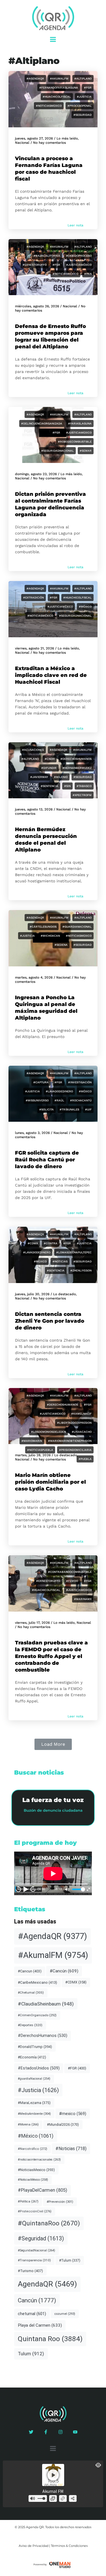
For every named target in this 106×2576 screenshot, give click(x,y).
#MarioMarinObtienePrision (70, 1441)
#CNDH (50, 759)
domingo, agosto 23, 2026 (36, 474)
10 (18, 1889)
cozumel (65, 2314)
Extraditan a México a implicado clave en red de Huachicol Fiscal (51, 675)
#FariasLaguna (80, 423)
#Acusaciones (33, 750)
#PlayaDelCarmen (43, 2190)
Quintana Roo (50, 2339)
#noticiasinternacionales (39, 2160)
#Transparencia (34, 2260)
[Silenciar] (67, 1889)
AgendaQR (47, 2284)
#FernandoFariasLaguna (59, 88)
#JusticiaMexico (79, 433)
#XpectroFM (82, 795)
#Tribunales (69, 1109)
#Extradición (33, 598)
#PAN (88, 274)
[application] (53, 1873)
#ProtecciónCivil (35, 2211)
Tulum (31, 2354)
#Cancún (64, 1971)
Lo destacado (64, 1294)
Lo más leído (67, 138)
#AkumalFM (59, 79)
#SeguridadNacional (58, 451)
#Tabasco (84, 786)
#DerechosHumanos (76, 759)
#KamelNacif (81, 1414)
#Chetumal (31, 1992)
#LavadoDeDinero (59, 1091)
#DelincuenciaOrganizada (42, 423)
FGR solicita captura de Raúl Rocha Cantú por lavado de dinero (47, 1160)
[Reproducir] (26, 1889)
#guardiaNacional (77, 927)
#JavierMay (39, 777)
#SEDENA (61, 945)
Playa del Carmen (40, 2325)
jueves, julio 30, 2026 (32, 1294)
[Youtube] (75, 2432)
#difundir (49, 768)
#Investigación (80, 1082)
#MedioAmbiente (34, 2114)
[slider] (78, 1889)
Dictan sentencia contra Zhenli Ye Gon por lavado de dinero (50, 1321)
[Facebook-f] (46, 2432)
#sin (67, 786)
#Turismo (30, 2271)
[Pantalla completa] (88, 1889)
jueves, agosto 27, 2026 (34, 138)
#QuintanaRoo (49, 2223)
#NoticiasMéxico (65, 274)
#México (85, 607)
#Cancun (30, 1971)
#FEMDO (72, 1581)
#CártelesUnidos (43, 927)
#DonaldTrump (35, 2047)
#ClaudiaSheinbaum (46, 2004)
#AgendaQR (35, 79)
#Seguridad (83, 115)
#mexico (40, 1261)
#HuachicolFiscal (57, 97)
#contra (51, 1243)
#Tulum (70, 2260)
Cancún (37, 2300)
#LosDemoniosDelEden (48, 1432)
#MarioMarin (32, 1441)
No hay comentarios (49, 143)
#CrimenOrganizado (37, 2015)
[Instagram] (60, 2432)
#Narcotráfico (33, 2149)
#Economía (32, 2057)
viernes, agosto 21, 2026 (34, 648)
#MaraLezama (34, 2103)
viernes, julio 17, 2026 (32, 1623)
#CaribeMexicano (37, 1982)
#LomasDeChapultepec (74, 1252)
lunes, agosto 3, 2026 (32, 1133)
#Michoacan (50, 936)
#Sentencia (49, 786)
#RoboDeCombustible (75, 442)
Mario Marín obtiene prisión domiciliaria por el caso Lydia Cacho (50, 1482)
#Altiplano (83, 79)
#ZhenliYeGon (81, 1270)
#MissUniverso (37, 1100)
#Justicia (84, 97)
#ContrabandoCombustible (70, 1572)
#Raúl (59, 1100)
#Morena (28, 2124)
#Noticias (60, 1261)
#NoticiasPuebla (40, 1450)
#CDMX (33, 1243)
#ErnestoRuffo (35, 265)
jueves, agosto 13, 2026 (34, 809)
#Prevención (60, 2202)
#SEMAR (86, 451)
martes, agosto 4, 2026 (34, 977)
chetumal (32, 2314)
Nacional (22, 143)
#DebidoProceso (79, 256)
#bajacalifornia (47, 256)
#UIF (88, 1109)
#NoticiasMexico (49, 106)
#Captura (41, 1082)
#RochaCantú (81, 1100)
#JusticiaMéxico (79, 265)
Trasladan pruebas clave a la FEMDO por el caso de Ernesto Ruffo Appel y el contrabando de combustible (51, 1656)
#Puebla (85, 1459)
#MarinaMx (83, 1599)
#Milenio (61, 777)
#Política (28, 2201)
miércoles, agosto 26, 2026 (37, 306)
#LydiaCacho (82, 1432)
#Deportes (30, 2025)
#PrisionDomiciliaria (75, 1450)
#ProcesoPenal (80, 106)
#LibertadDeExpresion (74, 1423)
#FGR (88, 88)
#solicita (46, 1109)
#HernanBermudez (77, 768)
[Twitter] (31, 2432)
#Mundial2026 (63, 2124)
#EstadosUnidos (39, 2068)
